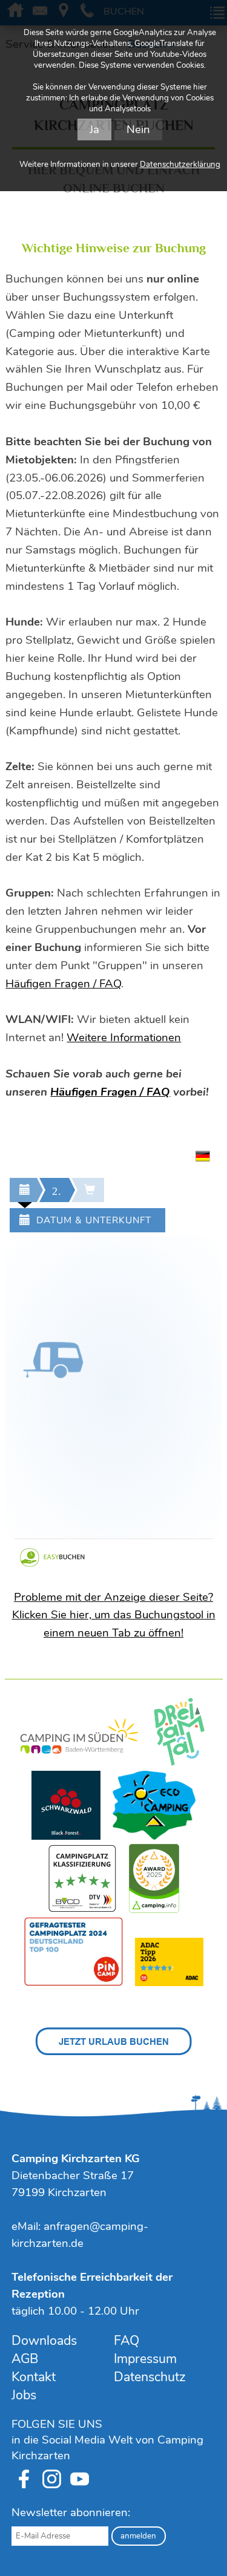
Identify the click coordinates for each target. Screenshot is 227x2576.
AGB (25, 2359)
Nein (138, 129)
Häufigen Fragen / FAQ (63, 984)
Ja (94, 129)
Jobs (24, 2395)
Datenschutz (150, 2377)
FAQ (127, 2341)
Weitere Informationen (124, 1038)
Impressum (145, 2359)
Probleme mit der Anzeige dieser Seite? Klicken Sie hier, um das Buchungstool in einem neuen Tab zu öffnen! (114, 1615)
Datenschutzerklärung (180, 165)
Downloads (44, 2341)
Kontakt (34, 2377)
